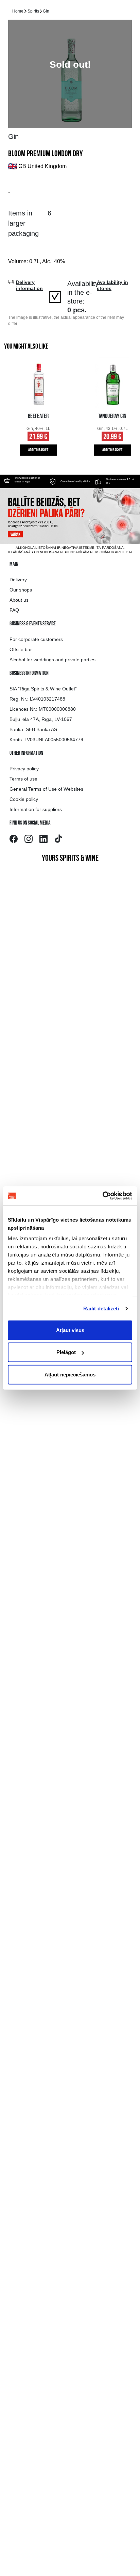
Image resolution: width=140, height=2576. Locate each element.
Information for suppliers (36, 809)
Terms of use (23, 779)
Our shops (21, 590)
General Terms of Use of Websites (46, 789)
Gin (46, 11)
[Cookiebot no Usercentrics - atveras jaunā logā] (102, 1196)
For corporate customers (36, 639)
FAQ (14, 610)
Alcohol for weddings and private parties (52, 660)
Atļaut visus (70, 1330)
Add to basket (38, 450)
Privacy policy (24, 769)
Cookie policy (24, 799)
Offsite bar (21, 649)
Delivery (18, 580)
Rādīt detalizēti (101, 1308)
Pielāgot (66, 1352)
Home (18, 11)
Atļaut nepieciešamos (70, 1374)
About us (19, 600)
